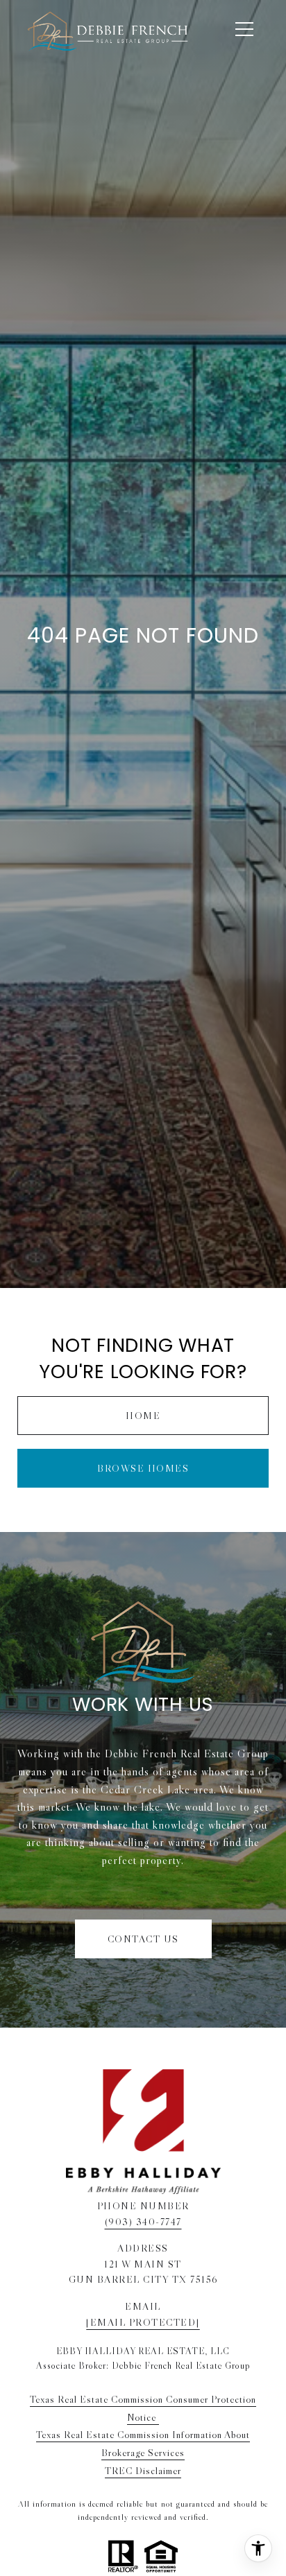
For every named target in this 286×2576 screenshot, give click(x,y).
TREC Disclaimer (143, 2471)
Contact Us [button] (143, 1939)
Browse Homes (143, 1468)
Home (143, 1416)
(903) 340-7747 (143, 2222)
